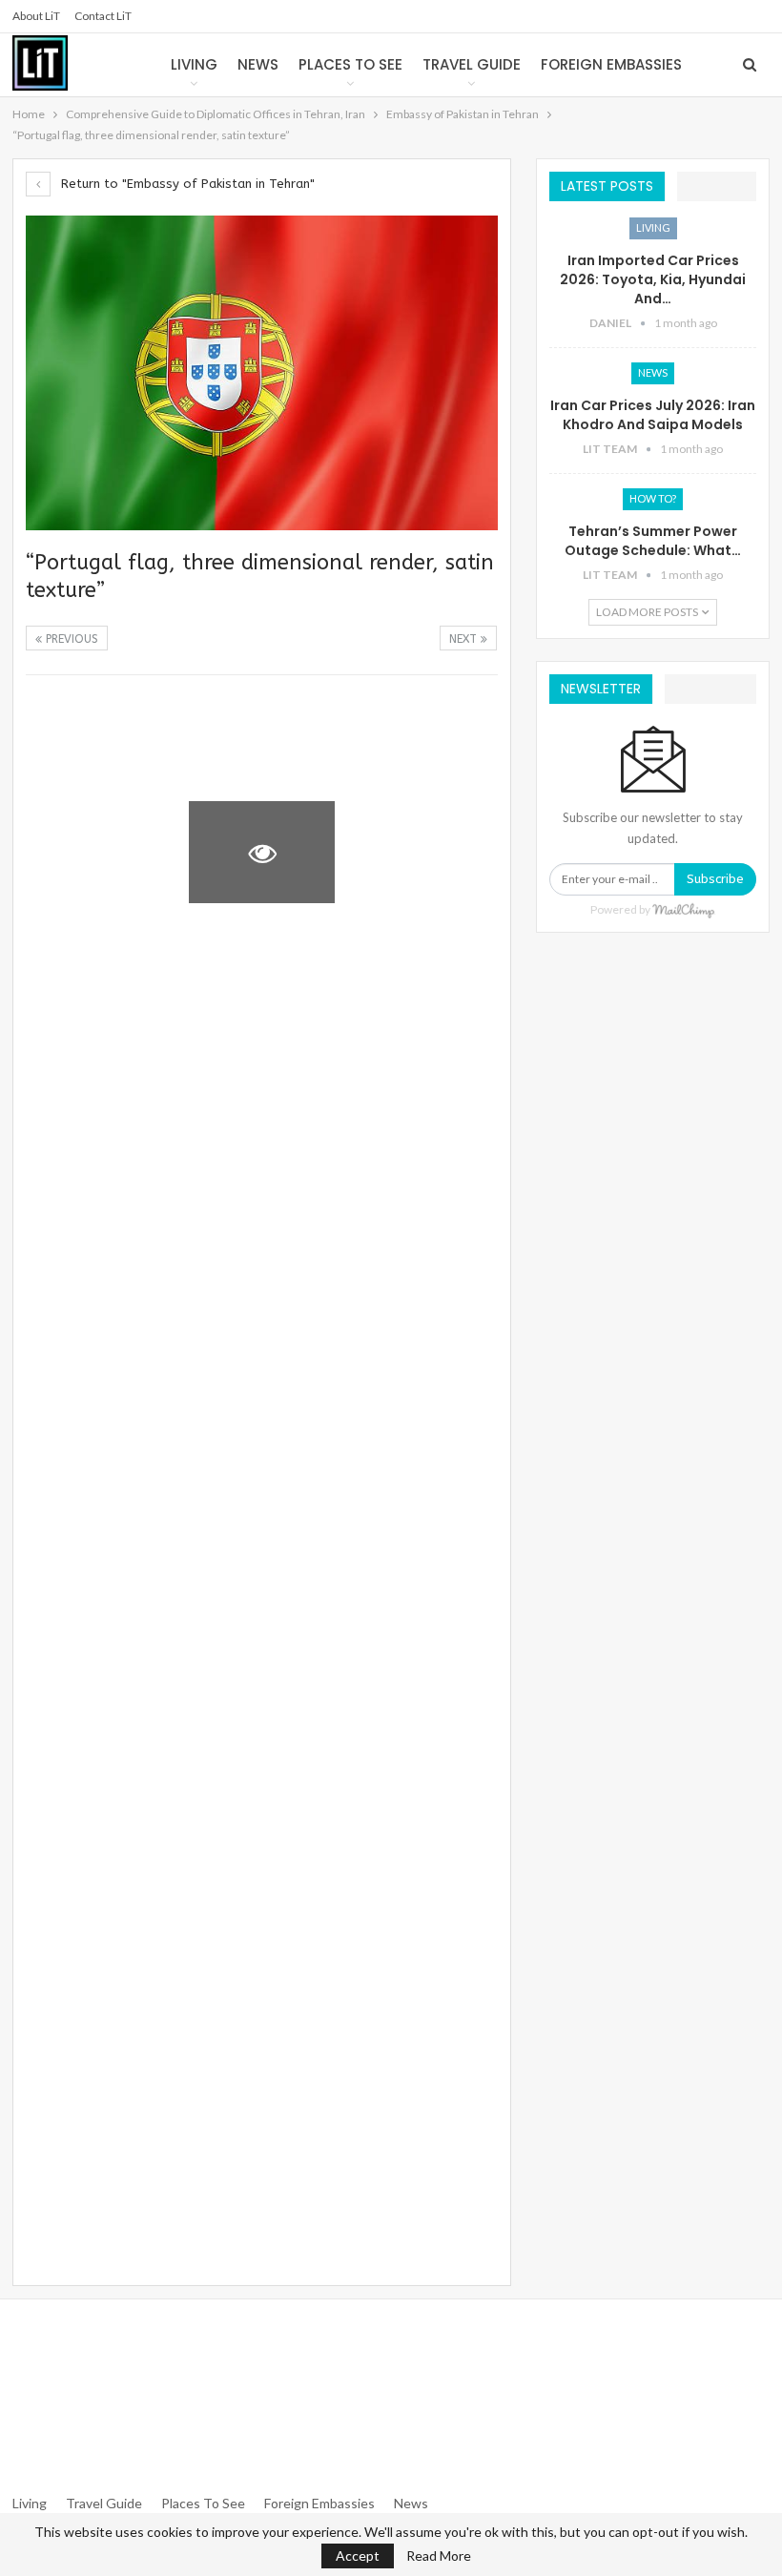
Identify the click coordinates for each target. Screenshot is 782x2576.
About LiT (36, 16)
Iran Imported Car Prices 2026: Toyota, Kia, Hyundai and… (653, 279)
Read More (439, 2556)
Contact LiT (103, 16)
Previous (70, 639)
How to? (653, 498)
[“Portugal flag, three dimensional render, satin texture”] (99, 739)
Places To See (203, 2503)
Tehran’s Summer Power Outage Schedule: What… (653, 541)
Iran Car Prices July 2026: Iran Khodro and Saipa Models (653, 415)
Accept (358, 2555)
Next (465, 639)
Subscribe (715, 879)
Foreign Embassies (611, 64)
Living (194, 64)
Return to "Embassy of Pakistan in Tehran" (186, 184)
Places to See (350, 64)
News (258, 64)
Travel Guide (472, 64)
